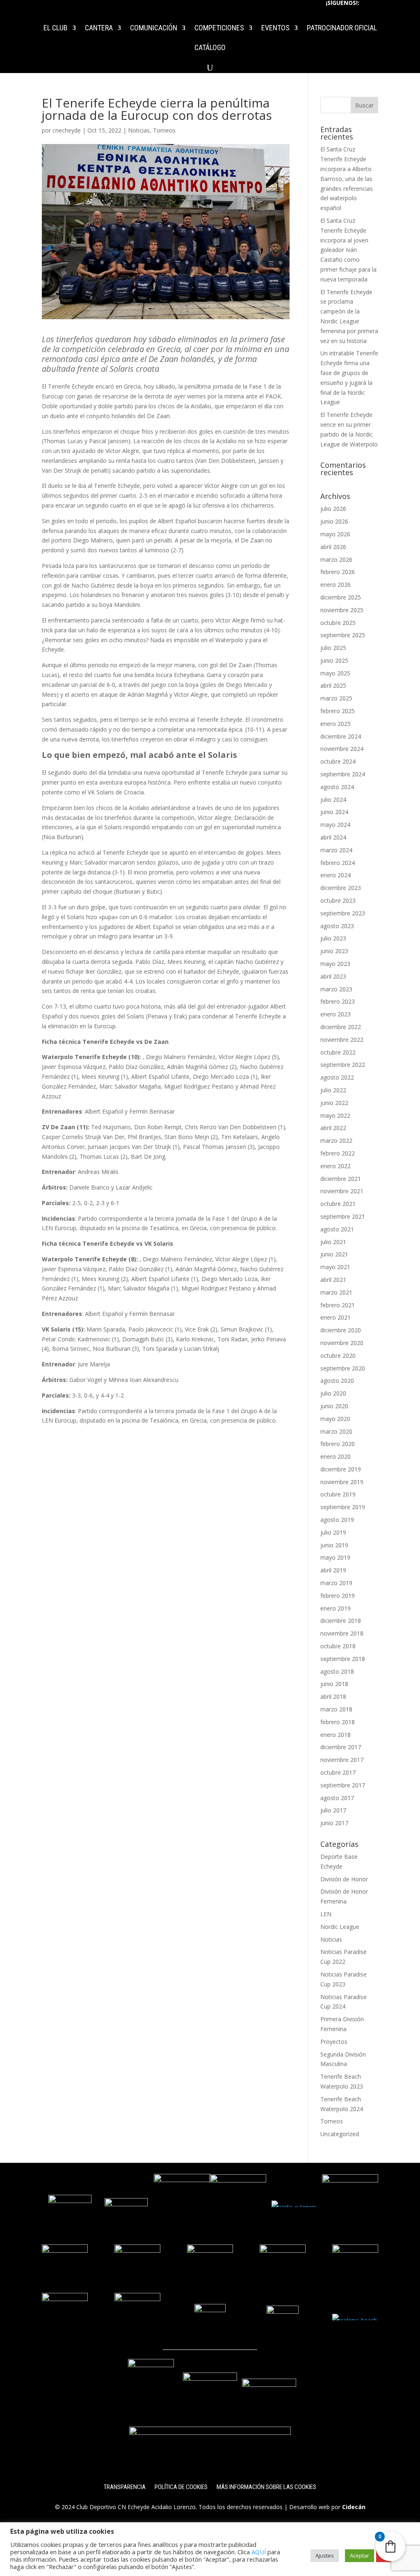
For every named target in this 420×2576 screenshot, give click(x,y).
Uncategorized (340, 2134)
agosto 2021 (337, 1229)
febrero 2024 (338, 863)
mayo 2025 (335, 673)
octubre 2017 (338, 1772)
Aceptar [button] (360, 2555)
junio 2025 (334, 660)
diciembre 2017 (341, 1747)
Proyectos (334, 2042)
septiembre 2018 (343, 1659)
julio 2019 (333, 1532)
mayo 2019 (335, 1557)
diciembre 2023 (341, 888)
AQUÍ (259, 2552)
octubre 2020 (338, 1355)
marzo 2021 (336, 1292)
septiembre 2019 (343, 1507)
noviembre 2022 (342, 1040)
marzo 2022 (336, 1140)
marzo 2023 (336, 989)
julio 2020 (333, 1393)
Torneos (164, 130)
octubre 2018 (338, 1646)
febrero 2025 (338, 711)
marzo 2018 (336, 1709)
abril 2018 (333, 1696)
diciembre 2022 (341, 1027)
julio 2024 (333, 800)
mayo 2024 (335, 825)
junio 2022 (334, 1103)
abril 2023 (333, 976)
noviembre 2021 (342, 1191)
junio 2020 (334, 1406)
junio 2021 (334, 1254)
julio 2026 (333, 509)
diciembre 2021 (341, 1179)
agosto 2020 (337, 1381)
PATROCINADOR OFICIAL (342, 29)
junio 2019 (334, 1545)
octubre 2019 (338, 1494)
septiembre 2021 (343, 1216)
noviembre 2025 (342, 610)
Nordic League (340, 1927)
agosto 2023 (337, 926)
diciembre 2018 (341, 1621)
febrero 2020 (338, 1444)
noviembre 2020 (342, 1343)
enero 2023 (336, 1014)
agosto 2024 (337, 787)
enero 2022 (336, 1166)
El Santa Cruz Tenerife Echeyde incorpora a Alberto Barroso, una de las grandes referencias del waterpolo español (347, 178)
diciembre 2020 (341, 1330)
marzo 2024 (336, 850)
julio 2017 (333, 1810)
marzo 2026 (336, 559)
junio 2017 (334, 1823)
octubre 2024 (338, 761)
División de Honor (344, 1879)
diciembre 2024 (341, 736)
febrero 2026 (338, 572)
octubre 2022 (338, 1052)
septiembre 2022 (343, 1065)
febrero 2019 (338, 1596)
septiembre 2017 (343, 1785)
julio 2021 (333, 1242)
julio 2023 (333, 938)
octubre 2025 (338, 623)
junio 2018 (334, 1684)
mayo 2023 (335, 964)
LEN (326, 1914)
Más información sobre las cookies (266, 2487)
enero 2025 (336, 724)
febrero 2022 (338, 1153)
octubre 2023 (338, 900)
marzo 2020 (336, 1431)
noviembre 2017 (342, 1760)
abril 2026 (333, 547)
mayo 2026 (335, 534)
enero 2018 (336, 1735)
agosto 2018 (337, 1671)
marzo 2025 (336, 698)
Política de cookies (181, 2487)
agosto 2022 (337, 1077)
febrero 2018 (338, 1722)
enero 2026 (336, 585)
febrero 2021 (338, 1305)
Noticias (139, 130)
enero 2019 (336, 1608)
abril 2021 (333, 1280)
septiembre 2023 (343, 913)
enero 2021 (336, 1317)
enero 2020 (336, 1456)
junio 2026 (334, 521)
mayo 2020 (335, 1419)
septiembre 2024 (343, 774)
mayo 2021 (335, 1267)
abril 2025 (333, 685)
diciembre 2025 (341, 597)
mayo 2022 (335, 1115)
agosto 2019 (337, 1520)
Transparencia (125, 2487)
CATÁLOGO (210, 48)
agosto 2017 (337, 1798)
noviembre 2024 (342, 749)
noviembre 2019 (342, 1482)
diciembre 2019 (341, 1469)
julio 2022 (333, 1090)
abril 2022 (333, 1128)
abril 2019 (333, 1570)
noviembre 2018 (342, 1633)
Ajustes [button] (325, 2555)
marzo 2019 (336, 1583)
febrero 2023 (338, 1001)
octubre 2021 (338, 1204)
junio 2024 (334, 812)
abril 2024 (333, 837)
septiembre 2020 (343, 1368)
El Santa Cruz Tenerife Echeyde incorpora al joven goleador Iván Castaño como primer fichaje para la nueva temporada (348, 250)
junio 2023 (334, 951)
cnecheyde (67, 130)
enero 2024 (336, 875)
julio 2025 (333, 648)
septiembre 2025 (343, 635)
